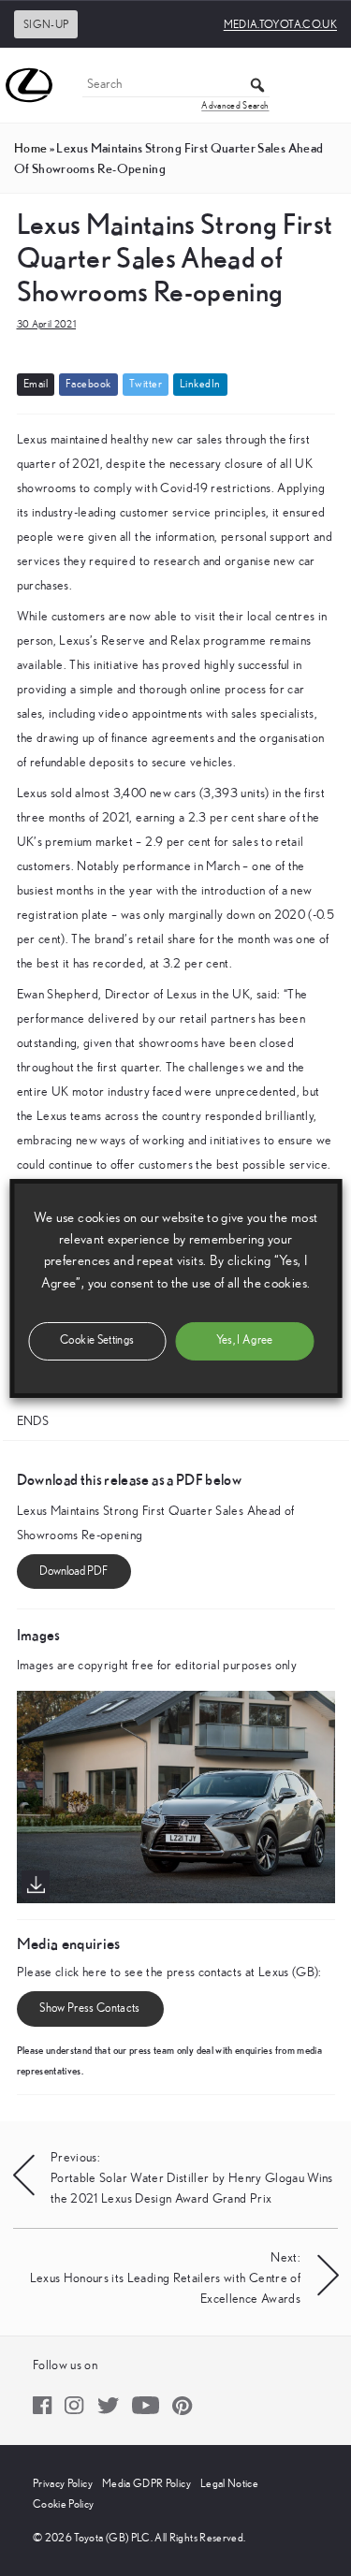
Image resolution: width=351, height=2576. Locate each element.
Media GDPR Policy (146, 2483)
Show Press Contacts (90, 2008)
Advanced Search (235, 106)
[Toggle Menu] (327, 85)
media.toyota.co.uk (280, 24)
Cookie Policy (64, 2504)
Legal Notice (229, 2483)
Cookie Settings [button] (97, 1340)
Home (30, 148)
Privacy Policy (63, 2483)
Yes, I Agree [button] (245, 1340)
